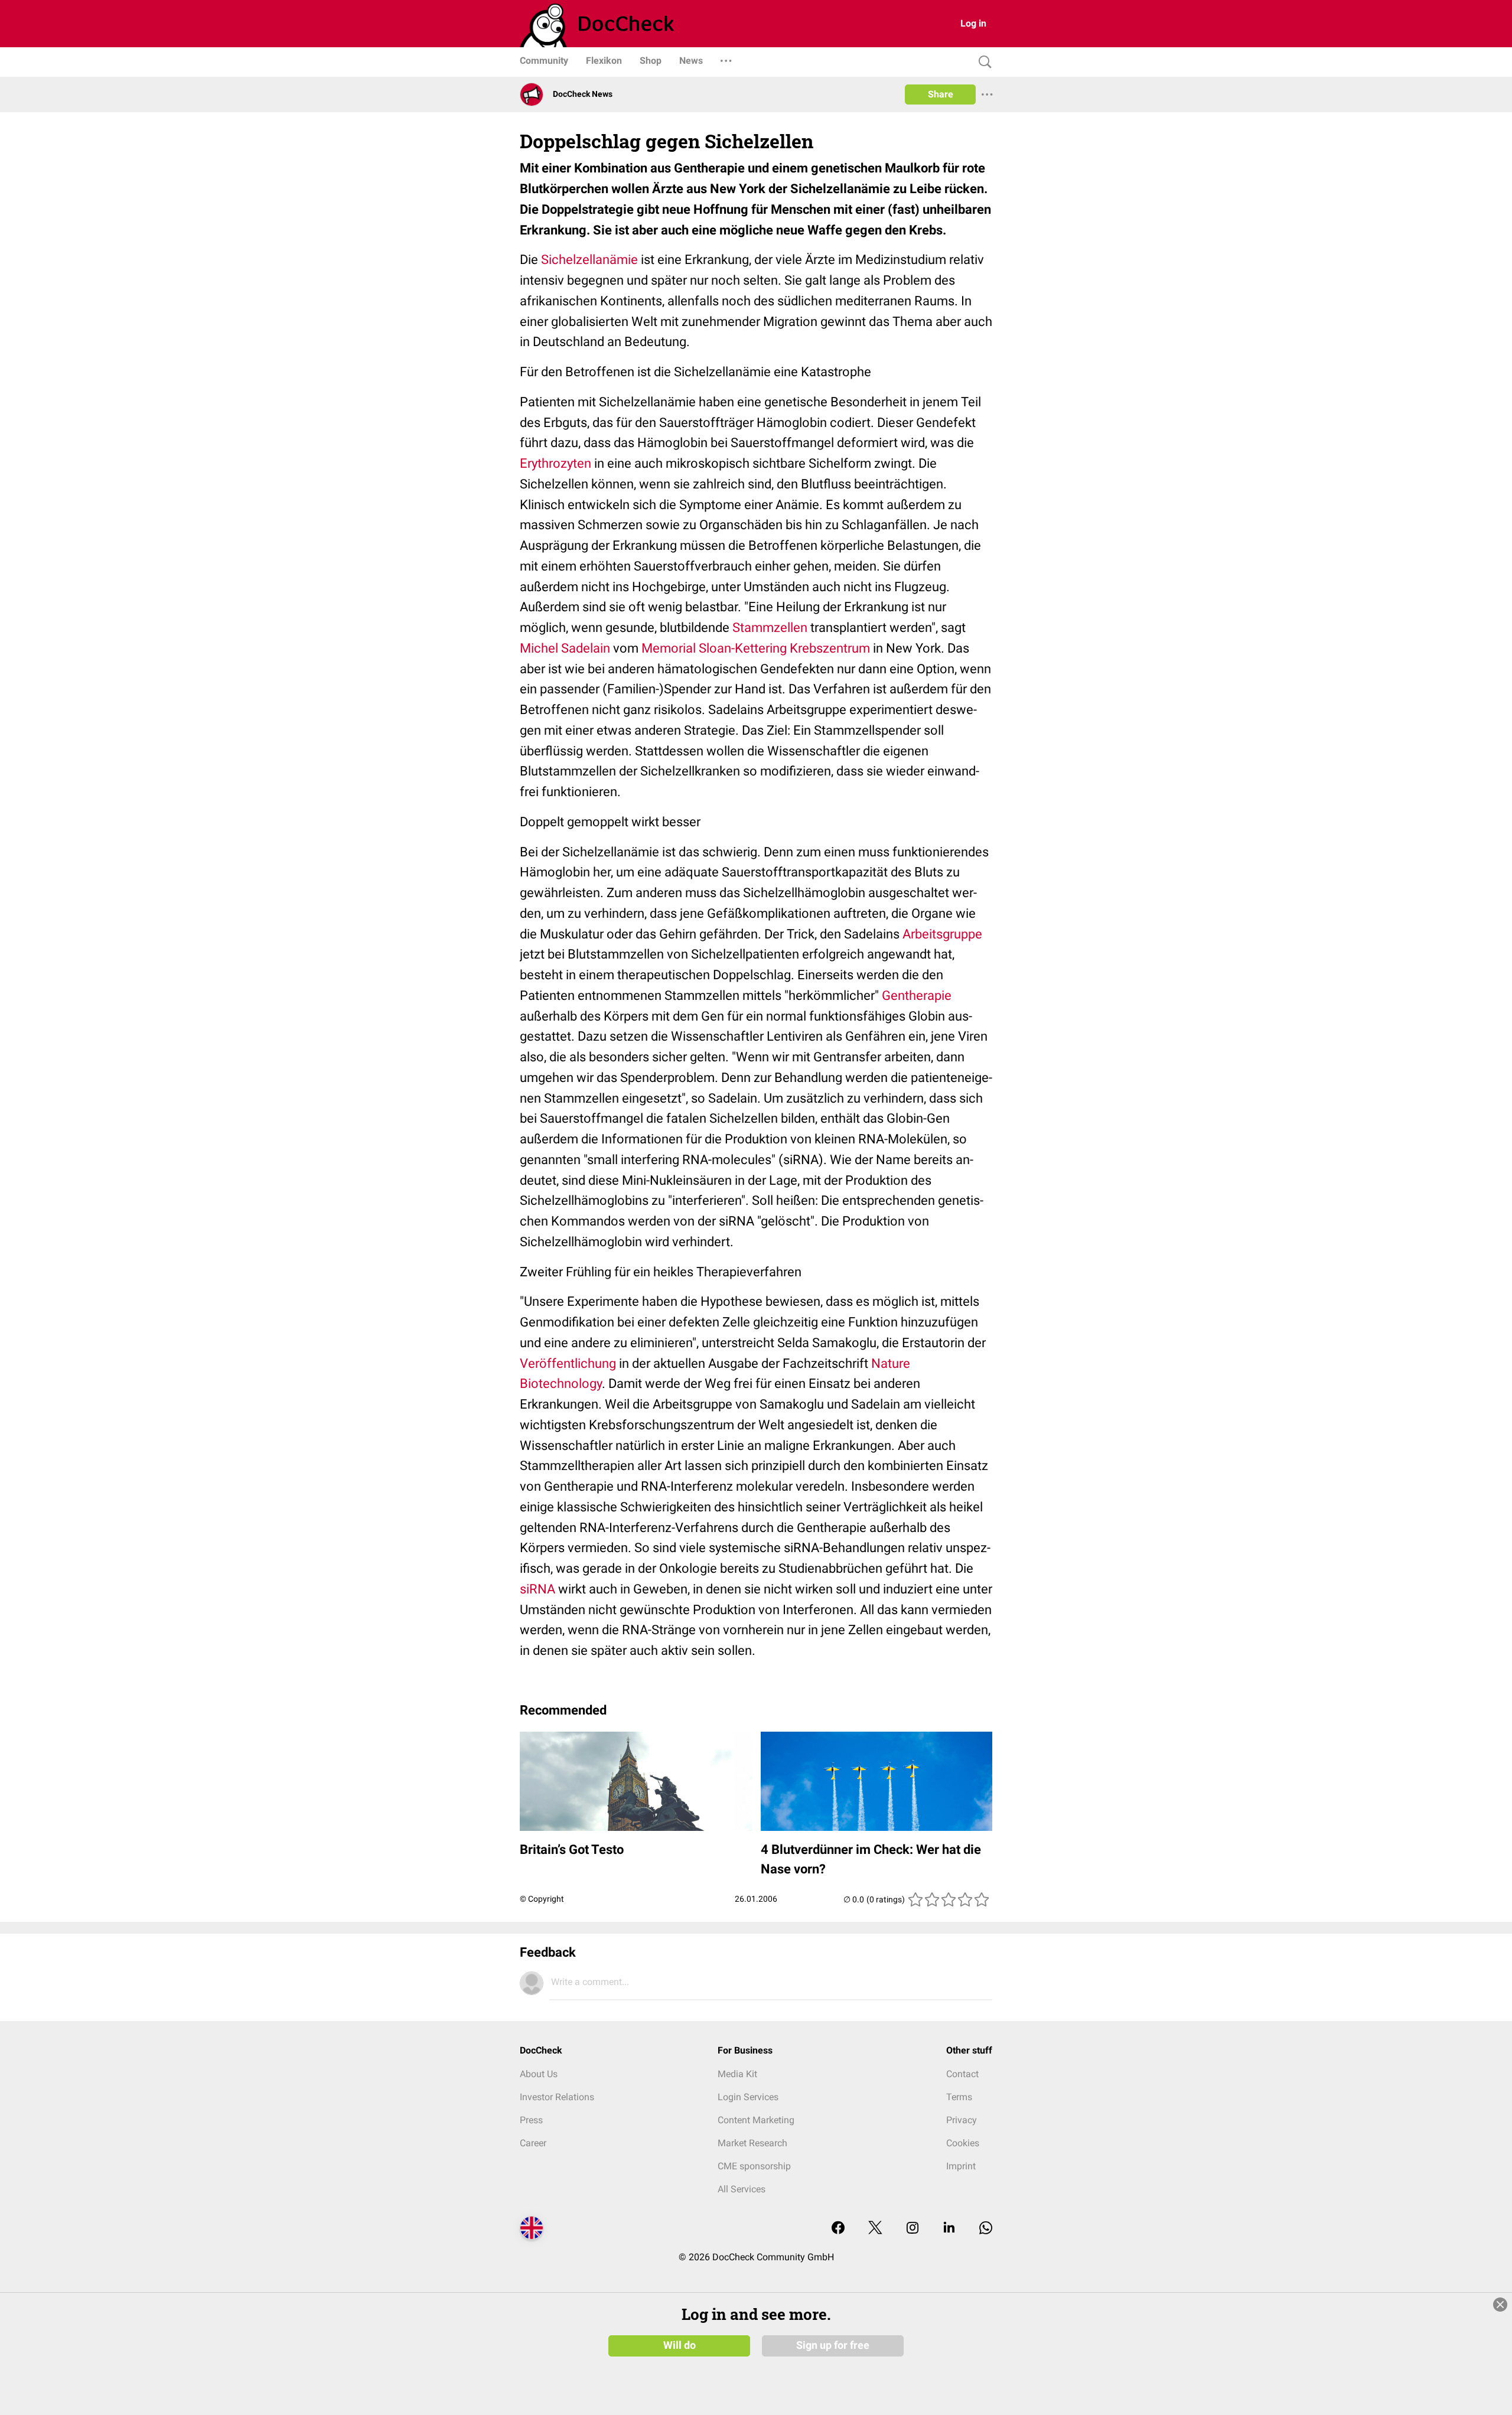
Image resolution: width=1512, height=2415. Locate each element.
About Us (539, 2074)
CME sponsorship (754, 2166)
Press (531, 2120)
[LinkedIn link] (949, 2229)
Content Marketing (756, 2120)
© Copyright (542, 1899)
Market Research (752, 2143)
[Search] (982, 62)
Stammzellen (770, 628)
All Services (742, 2189)
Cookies (963, 2143)
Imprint (961, 2166)
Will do (680, 2345)
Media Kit (737, 2074)
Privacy (962, 2120)
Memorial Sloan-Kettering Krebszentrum (756, 648)
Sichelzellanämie (589, 260)
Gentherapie (917, 995)
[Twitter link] (875, 2229)
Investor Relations (557, 2097)
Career (533, 2143)
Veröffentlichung (568, 1363)
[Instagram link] (913, 2229)
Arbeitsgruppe (942, 934)
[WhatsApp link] (986, 2229)
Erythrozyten (555, 463)
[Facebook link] (838, 2229)
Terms (959, 2097)
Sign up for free (833, 2345)
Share (941, 94)
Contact (962, 2074)
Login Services (748, 2097)
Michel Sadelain (565, 648)
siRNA (537, 1589)
